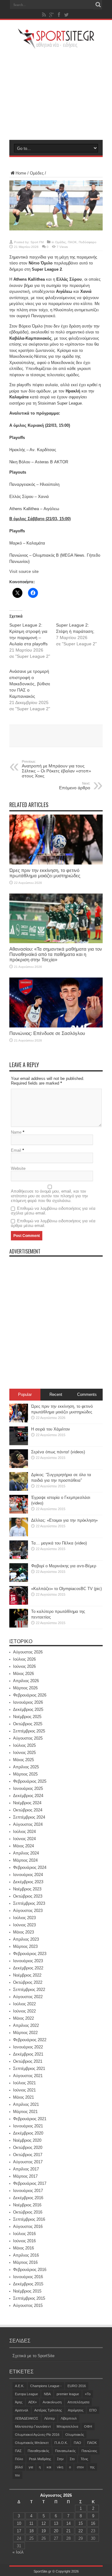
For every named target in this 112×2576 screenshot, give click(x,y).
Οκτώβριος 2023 (28, 1896)
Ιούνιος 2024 (24, 1839)
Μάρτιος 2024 (25, 1860)
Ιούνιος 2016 (24, 2241)
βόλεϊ (19, 2467)
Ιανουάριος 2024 (28, 1875)
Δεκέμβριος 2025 (28, 1709)
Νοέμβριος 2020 (27, 2140)
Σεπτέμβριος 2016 (29, 2219)
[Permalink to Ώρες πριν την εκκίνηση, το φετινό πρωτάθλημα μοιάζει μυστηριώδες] (56, 863)
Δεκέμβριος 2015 (28, 2284)
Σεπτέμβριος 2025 (29, 1731)
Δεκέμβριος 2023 (28, 1882)
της (92, 2467)
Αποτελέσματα (78, 2402)
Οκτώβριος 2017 (28, 2155)
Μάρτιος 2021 (25, 2112)
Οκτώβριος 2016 (28, 2212)
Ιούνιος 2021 (24, 2090)
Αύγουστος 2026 (28, 1652)
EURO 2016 (77, 2386)
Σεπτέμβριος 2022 (29, 1990)
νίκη (60, 2467)
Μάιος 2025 (23, 1760)
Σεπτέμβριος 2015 (29, 2298)
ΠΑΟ (77, 2443)
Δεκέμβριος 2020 (28, 2133)
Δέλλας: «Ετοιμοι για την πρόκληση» (64, 1520)
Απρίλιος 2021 (26, 2104)
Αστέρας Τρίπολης (48, 2410)
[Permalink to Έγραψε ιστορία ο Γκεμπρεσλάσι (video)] (19, 1512)
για (31, 2467)
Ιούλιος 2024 (24, 1832)
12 (44, 2523)
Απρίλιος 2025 (26, 1767)
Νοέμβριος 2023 (27, 1889)
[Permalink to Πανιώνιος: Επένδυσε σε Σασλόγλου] (56, 1026)
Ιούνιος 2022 (24, 2011)
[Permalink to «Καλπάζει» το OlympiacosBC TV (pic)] (19, 1603)
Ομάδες (37, 173)
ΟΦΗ (88, 2426)
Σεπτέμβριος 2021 (29, 2069)
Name (16, 1132)
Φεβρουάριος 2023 (30, 1954)
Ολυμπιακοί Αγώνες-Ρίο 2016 (37, 2435)
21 (68, 2531)
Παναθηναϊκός (38, 2451)
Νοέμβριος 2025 (27, 1717)
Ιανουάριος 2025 (28, 1788)
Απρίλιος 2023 (26, 1939)
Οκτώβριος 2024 (28, 1810)
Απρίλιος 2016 (26, 2255)
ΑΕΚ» (33, 2402)
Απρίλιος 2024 (26, 1853)
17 (19, 2531)
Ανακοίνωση (52, 2402)
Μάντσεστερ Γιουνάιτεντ (33, 2426)
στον (80, 2467)
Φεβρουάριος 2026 (30, 1695)
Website (18, 1168)
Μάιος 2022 (23, 2018)
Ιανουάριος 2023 (28, 1961)
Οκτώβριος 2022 (28, 1982)
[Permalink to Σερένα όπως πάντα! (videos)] (19, 1467)
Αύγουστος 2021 (28, 2076)
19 (44, 2531)
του (17, 2475)
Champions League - (46, 2386)
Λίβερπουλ (69, 2418)
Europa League (26, 2394)
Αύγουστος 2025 (28, 1738)
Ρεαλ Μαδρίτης (40, 2459)
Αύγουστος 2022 (28, 1997)
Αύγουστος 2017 (28, 2162)
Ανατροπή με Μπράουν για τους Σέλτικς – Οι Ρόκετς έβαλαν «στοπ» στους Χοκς (56, 769)
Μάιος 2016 (23, 2248)
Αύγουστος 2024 (28, 1824)
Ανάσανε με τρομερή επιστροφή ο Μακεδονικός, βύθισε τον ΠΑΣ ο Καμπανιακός (30, 684)
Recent (56, 1394)
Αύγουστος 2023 (28, 1911)
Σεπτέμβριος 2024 (29, 1817)
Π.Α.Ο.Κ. (61, 2443)
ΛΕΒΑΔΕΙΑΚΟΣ (27, 2418)
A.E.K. (20, 2386)
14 (68, 2523)
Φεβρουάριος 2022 (30, 2040)
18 (31, 2531)
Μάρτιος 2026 (25, 1688)
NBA (47, 2394)
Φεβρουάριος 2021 (30, 2119)
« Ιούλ (18, 2552)
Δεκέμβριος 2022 (28, 1968)
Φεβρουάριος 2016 (30, 2270)
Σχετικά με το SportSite (33, 2356)
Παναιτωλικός (65, 2451)
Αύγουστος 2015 (28, 2305)
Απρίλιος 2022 (26, 2025)
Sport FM (37, 242)
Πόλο (19, 2459)
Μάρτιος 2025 (25, 1774)
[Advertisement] (56, 94)
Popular (25, 1394)
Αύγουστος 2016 (28, 2226)
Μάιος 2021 (23, 2097)
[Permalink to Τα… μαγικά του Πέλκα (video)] (19, 1558)
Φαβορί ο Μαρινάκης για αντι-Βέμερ (64, 1566)
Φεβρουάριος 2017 (30, 2183)
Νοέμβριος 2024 (27, 1803)
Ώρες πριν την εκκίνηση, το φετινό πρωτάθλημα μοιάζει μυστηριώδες (45, 873)
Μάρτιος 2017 (25, 2176)
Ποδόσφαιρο (88, 242)
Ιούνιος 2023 (24, 1925)
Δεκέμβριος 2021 (28, 2054)
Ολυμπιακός (75, 2435)
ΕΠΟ (93, 2410)
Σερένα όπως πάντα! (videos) (58, 1452)
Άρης (19, 2402)
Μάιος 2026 (23, 1674)
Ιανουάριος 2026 (28, 1702)
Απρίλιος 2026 (26, 1681)
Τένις (84, 2459)
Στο (72, 2459)
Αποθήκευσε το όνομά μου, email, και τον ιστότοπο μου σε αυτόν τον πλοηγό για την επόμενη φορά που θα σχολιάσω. (49, 1196)
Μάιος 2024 (23, 1846)
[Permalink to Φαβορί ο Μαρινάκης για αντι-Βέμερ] (19, 1581)
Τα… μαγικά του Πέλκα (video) (59, 1543)
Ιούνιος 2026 (24, 1666)
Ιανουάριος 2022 (28, 2047)
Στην (60, 2459)
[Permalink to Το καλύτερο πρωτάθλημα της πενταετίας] (19, 1626)
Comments (87, 1394)
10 (19, 2523)
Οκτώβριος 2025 (28, 1724)
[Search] (98, 5)
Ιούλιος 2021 (24, 2083)
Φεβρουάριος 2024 (30, 1867)
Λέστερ (49, 2418)
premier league (68, 2394)
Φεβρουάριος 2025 (30, 1781)
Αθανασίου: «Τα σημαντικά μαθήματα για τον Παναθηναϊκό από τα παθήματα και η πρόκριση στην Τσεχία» (56, 954)
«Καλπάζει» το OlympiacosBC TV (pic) (66, 1589)
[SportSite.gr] (56, 45)
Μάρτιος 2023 (25, 1946)
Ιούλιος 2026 (24, 1659)
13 (56, 2523)
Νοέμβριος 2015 (27, 2291)
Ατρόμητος (76, 2410)
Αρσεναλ (22, 2410)
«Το (88, 2394)
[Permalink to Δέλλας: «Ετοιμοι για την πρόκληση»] (19, 1535)
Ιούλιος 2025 (24, 1745)
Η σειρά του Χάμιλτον (51, 1429)
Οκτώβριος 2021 (28, 2061)
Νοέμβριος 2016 (27, 2205)
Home (21, 173)
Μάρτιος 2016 (25, 2262)
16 (93, 2523)
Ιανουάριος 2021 (28, 2126)
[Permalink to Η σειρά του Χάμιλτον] (19, 1444)
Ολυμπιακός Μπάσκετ (32, 2443)
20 (56, 2531)
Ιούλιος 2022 (24, 2004)
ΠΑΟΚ (72, 242)
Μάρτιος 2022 (25, 2033)
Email (16, 1150)
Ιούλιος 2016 (24, 2234)
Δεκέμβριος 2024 (28, 1796)
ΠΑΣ (18, 2451)
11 (31, 2523)
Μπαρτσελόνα (67, 2426)
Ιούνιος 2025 (24, 1753)
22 (81, 2531)
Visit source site (24, 571)
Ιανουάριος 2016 (28, 2277)
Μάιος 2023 (23, 1932)
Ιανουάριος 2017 (28, 2191)
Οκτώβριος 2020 (28, 2147)
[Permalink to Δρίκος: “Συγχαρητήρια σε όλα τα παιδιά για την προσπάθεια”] (19, 1489)
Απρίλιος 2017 (26, 2169)
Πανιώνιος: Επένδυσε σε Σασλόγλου (47, 1033)
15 (81, 2523)
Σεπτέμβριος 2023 (29, 1903)
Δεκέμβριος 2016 (28, 2198)
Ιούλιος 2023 (24, 1918)
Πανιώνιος (89, 2451)
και (49, 2467)
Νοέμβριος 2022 (27, 1975)
